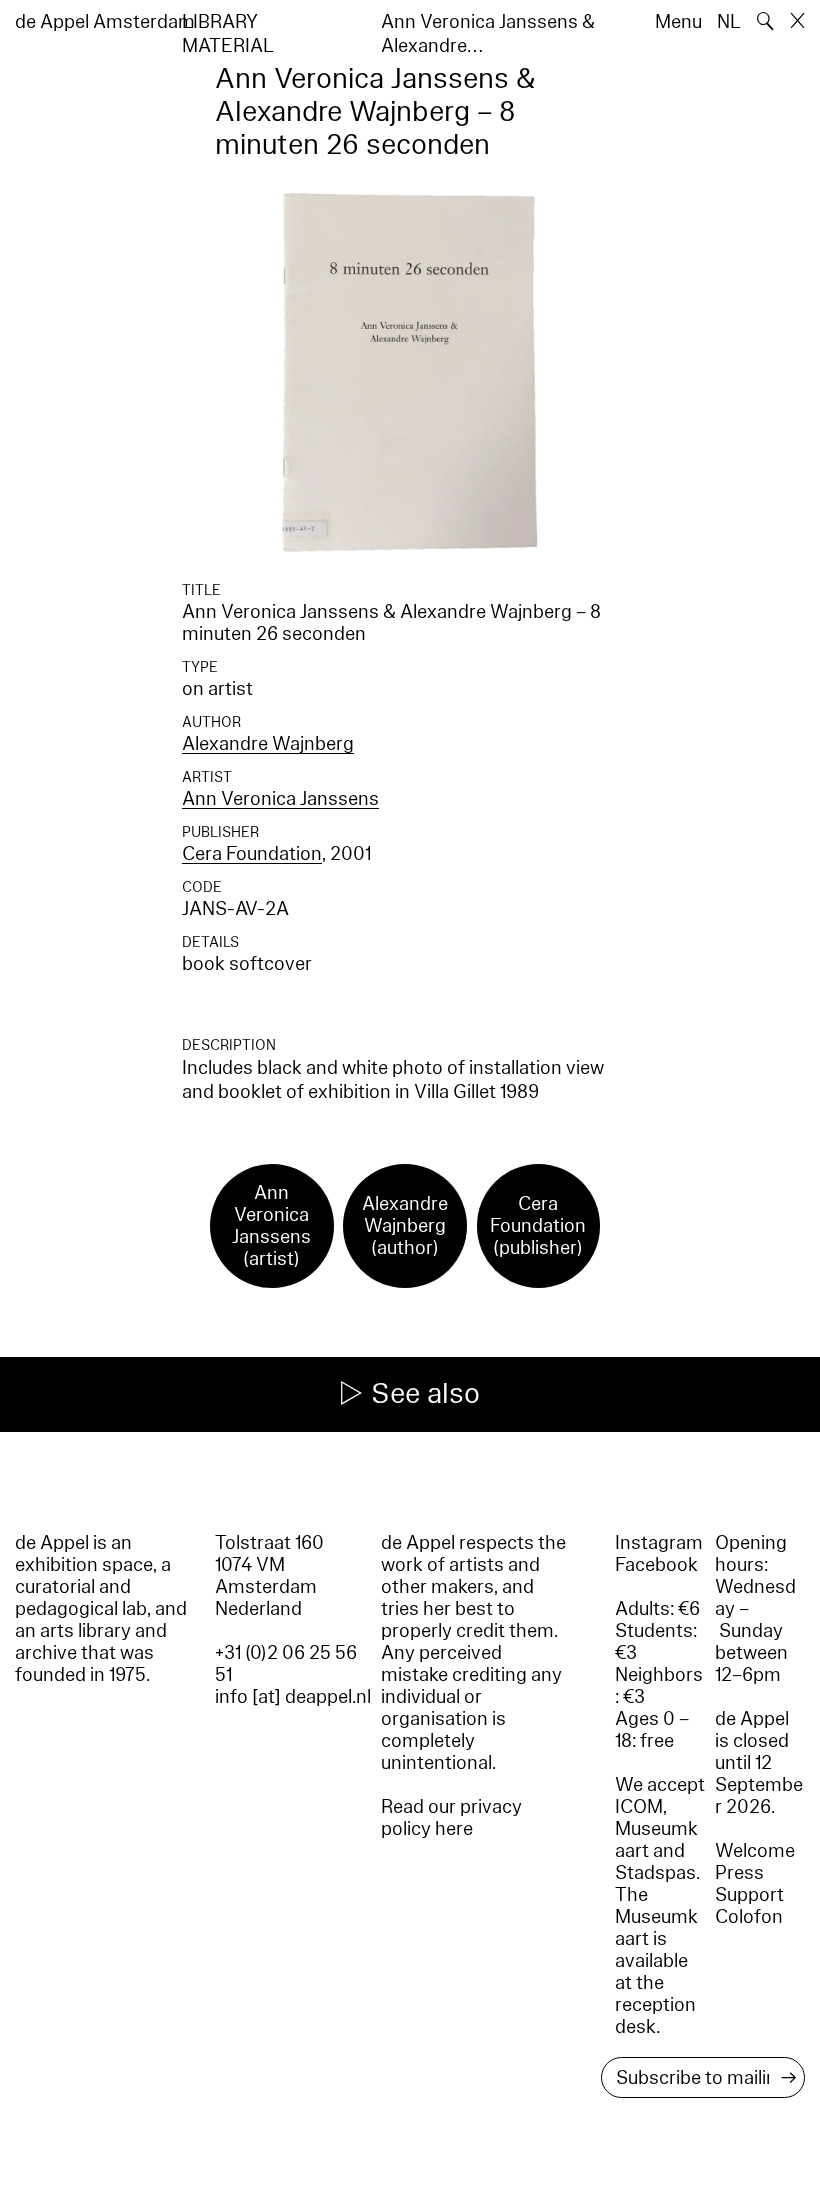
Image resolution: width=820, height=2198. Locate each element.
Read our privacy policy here (451, 1818)
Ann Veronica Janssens (280, 799)
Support (749, 1895)
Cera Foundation (252, 854)
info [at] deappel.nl (293, 1697)
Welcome (755, 1851)
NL (729, 22)
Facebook (656, 1565)
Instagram (659, 1543)
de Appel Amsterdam (105, 22)
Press (739, 1873)
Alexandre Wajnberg (268, 744)
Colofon (749, 1917)
